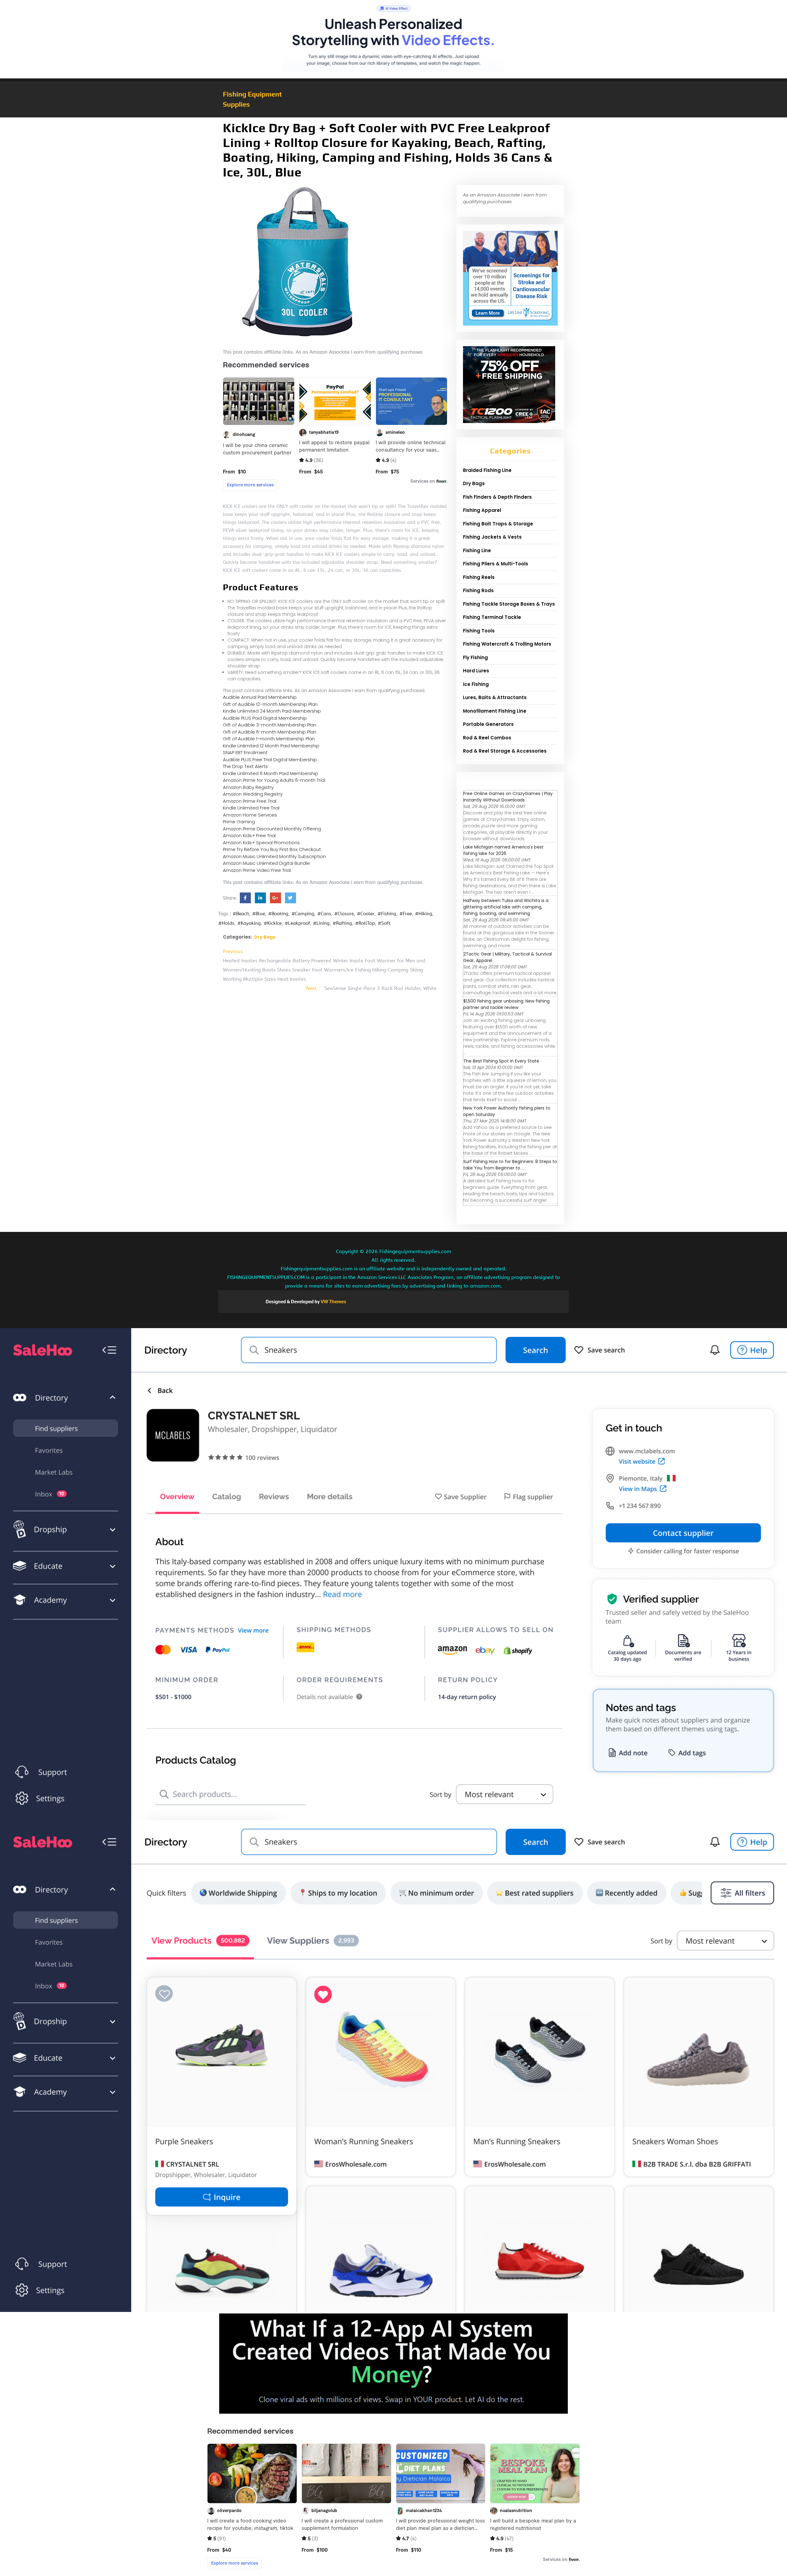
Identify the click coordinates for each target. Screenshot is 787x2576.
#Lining (321, 923)
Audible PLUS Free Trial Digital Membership (270, 760)
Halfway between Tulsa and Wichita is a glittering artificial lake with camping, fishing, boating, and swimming (506, 907)
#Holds (226, 923)
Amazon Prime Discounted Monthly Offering (272, 829)
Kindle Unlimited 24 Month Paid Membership (272, 711)
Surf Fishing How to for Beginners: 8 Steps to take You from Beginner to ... (510, 1165)
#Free (406, 914)
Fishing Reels (479, 577)
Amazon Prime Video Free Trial (257, 870)
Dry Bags (265, 937)
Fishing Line (477, 550)
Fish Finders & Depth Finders (497, 497)
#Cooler (366, 914)
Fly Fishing (475, 657)
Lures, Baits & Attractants (495, 697)
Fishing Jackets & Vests (492, 537)
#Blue (259, 914)
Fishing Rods (478, 590)
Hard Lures (476, 671)
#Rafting (342, 923)
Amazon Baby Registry (248, 787)
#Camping (303, 914)
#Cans (324, 914)
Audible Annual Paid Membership (260, 697)
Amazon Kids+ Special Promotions (261, 843)
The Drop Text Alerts (245, 766)
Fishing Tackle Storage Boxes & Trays (509, 604)
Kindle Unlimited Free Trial (251, 808)
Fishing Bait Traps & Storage (498, 524)
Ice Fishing (476, 684)
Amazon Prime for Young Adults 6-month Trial (274, 780)
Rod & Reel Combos (487, 738)
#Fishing (387, 914)
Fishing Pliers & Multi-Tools (496, 564)
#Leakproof (297, 923)
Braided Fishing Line (487, 470)
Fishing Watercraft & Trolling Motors (507, 644)
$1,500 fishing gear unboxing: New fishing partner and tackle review (506, 1004)
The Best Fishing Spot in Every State (501, 1061)
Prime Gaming (239, 822)
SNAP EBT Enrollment (245, 752)
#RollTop (365, 923)
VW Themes (333, 1302)
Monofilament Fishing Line (495, 711)
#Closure (344, 914)
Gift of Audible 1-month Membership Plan (269, 739)
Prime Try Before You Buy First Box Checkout (272, 849)
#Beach (241, 914)
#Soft (384, 923)
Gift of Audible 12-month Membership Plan (270, 704)
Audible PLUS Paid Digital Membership (265, 718)
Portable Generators (488, 724)
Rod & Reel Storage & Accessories (505, 751)
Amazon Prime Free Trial (250, 801)
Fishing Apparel (482, 510)
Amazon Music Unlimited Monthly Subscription (274, 856)
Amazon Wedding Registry (253, 794)
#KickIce (273, 923)
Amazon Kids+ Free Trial (249, 835)
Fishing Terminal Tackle (492, 617)
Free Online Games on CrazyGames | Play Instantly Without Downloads (508, 797)
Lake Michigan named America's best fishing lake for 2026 (503, 850)
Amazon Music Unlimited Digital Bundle (266, 863)
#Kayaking (249, 923)
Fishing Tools (479, 631)
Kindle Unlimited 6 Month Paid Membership (271, 773)
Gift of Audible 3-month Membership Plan (270, 725)
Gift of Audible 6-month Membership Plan (270, 732)
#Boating (278, 914)
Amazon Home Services (250, 815)
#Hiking (424, 914)
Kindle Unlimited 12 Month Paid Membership (271, 746)
